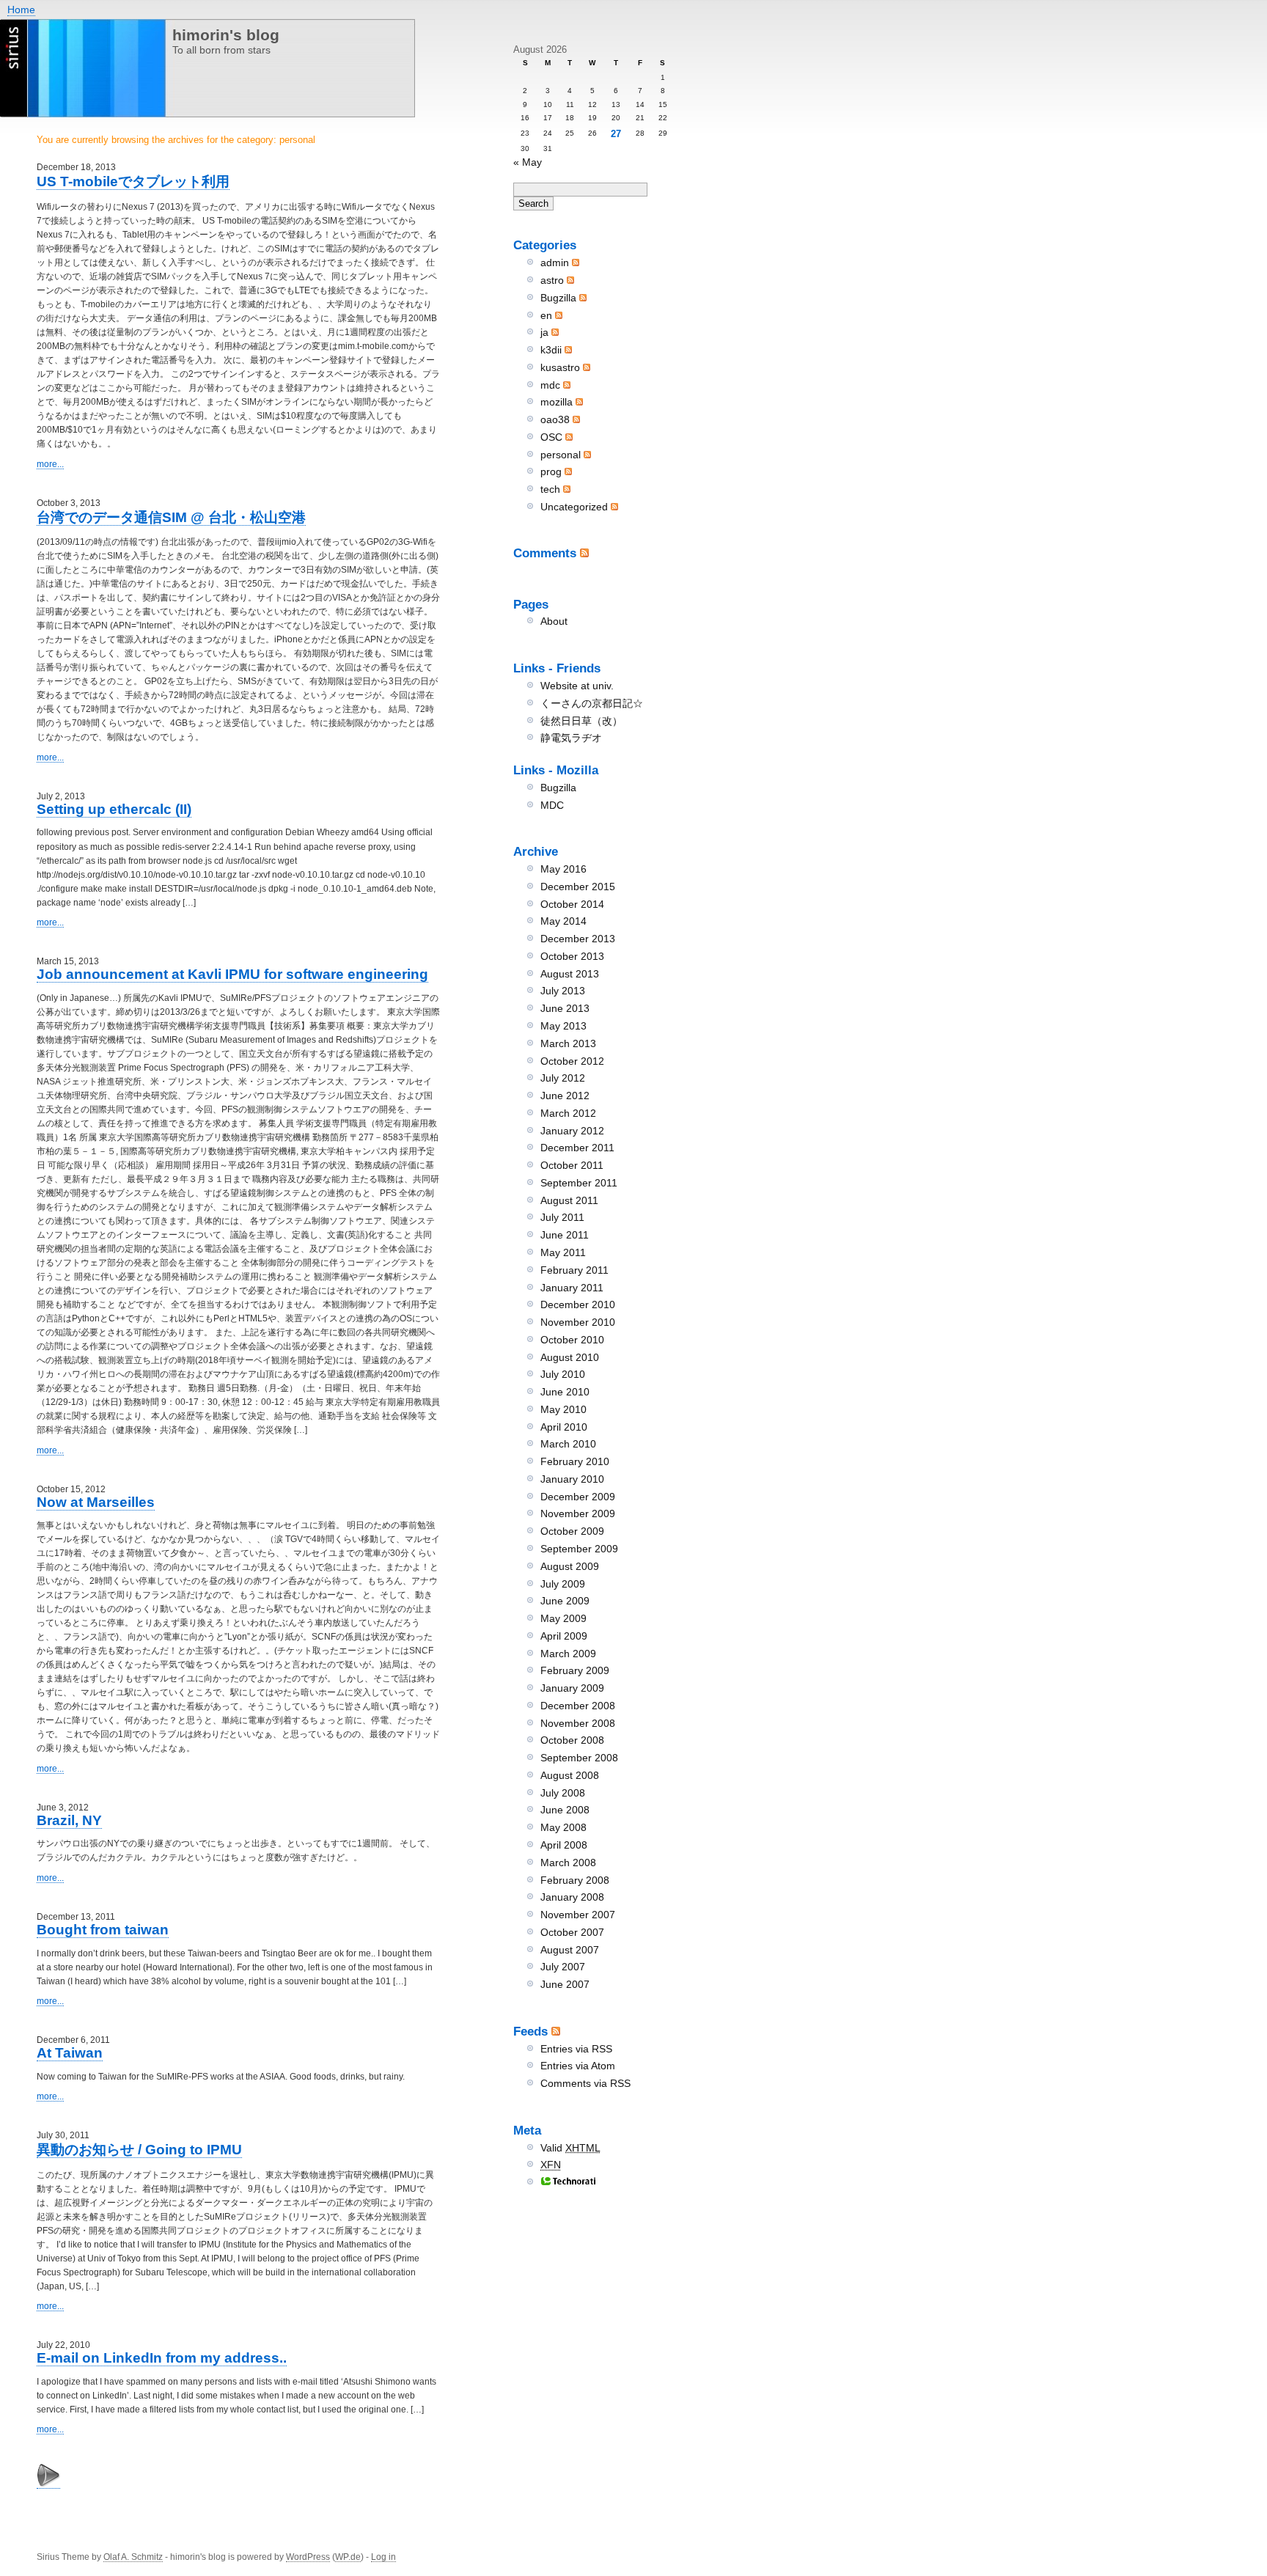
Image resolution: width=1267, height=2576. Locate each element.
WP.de (348, 2557)
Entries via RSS (576, 2049)
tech (550, 489)
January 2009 (572, 1688)
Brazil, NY (69, 1820)
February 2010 (575, 1461)
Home (21, 10)
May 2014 (563, 921)
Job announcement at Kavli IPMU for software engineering (232, 974)
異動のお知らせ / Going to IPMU (139, 2150)
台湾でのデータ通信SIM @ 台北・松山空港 (171, 517)
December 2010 (578, 1304)
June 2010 (565, 1392)
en (546, 315)
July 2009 (563, 1584)
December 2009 (578, 1497)
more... (50, 464)
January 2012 (572, 1131)
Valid (570, 2148)
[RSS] (584, 553)
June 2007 (565, 1984)
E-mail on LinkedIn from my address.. (162, 2358)
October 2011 (572, 1165)
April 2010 (564, 1427)
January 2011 (572, 1288)
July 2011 (562, 1217)
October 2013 (572, 956)
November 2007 (578, 1915)
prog (551, 471)
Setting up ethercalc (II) (114, 809)
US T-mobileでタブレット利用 (133, 181)
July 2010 (563, 1374)
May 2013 (563, 1026)
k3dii (551, 350)
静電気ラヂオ (571, 738)
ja (544, 332)
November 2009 (578, 1513)
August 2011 (569, 1200)
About (554, 621)
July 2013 (563, 991)
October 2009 (572, 1531)
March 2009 (568, 1654)
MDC (552, 805)
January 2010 (572, 1479)
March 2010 (568, 1444)
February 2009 (575, 1670)
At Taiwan (70, 2053)
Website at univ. (577, 686)
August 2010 (570, 1357)
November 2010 (578, 1322)
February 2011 (574, 1270)
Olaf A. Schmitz (133, 2557)
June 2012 (565, 1096)
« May (528, 162)
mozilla (557, 402)
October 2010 (572, 1340)
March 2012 (568, 1113)
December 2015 (578, 887)
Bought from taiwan (103, 1930)
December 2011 (577, 1148)
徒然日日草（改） (581, 721)
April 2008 (564, 1845)
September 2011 (579, 1183)
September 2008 (579, 1758)
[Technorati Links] (568, 2182)
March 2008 (568, 1863)
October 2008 (572, 1740)
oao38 (555, 419)
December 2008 (578, 1706)
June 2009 (565, 1601)
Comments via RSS (585, 2083)
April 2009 (564, 1636)
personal (561, 455)
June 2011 (565, 1235)
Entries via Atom (578, 2066)
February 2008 (575, 1880)
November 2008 (578, 1723)
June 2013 (565, 1008)
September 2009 (579, 1549)
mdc (550, 385)
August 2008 (570, 1775)
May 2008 (563, 1827)
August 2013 (570, 974)
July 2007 (563, 1967)
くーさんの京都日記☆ (592, 703)
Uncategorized (574, 507)
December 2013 (578, 939)
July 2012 (563, 1078)
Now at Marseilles (96, 1502)
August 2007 (570, 1950)
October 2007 (572, 1932)
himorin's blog (226, 35)
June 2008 (565, 1810)
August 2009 (570, 1566)
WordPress (308, 2557)
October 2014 (572, 904)
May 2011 (563, 1252)
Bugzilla (558, 298)
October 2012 (572, 1061)
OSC (551, 437)
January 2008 (572, 1897)
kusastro (560, 367)
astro (552, 280)
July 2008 (563, 1793)
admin (555, 263)
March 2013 (568, 1043)
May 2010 (563, 1409)
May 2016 (563, 869)
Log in (383, 2557)
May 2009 (563, 1618)
